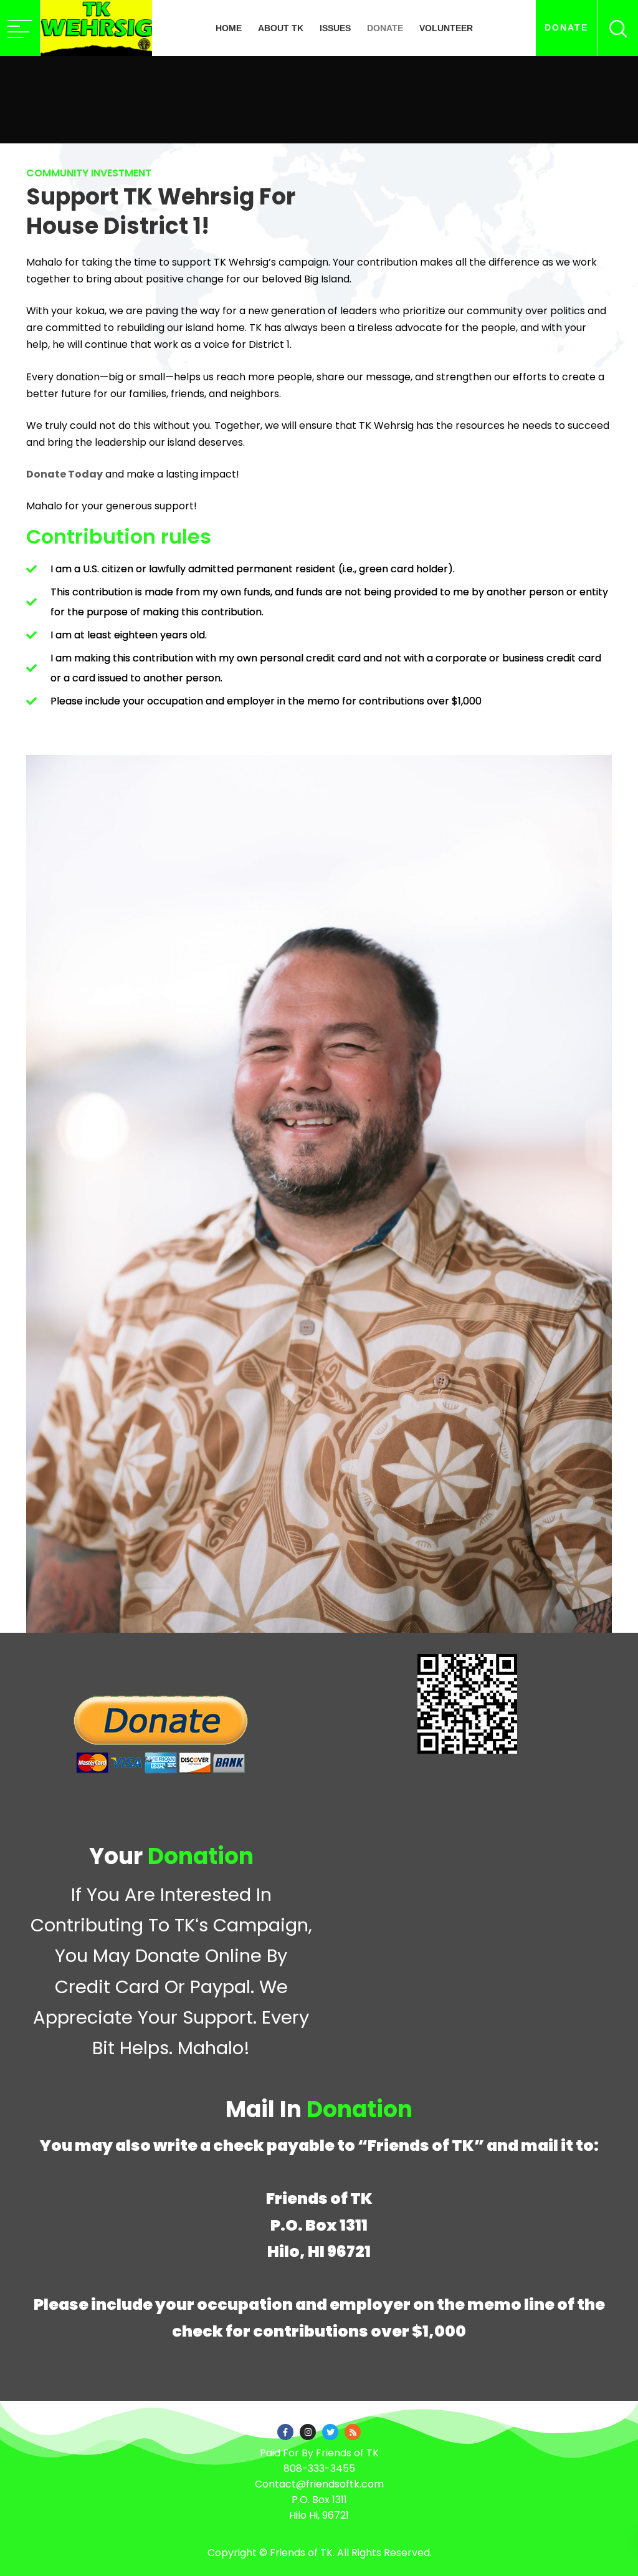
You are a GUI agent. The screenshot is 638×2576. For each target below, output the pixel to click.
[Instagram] (308, 2432)
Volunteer (446, 28)
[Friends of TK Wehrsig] (96, 28)
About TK (281, 28)
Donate (385, 28)
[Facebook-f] (285, 2432)
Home (229, 28)
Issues (335, 28)
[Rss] (353, 2432)
